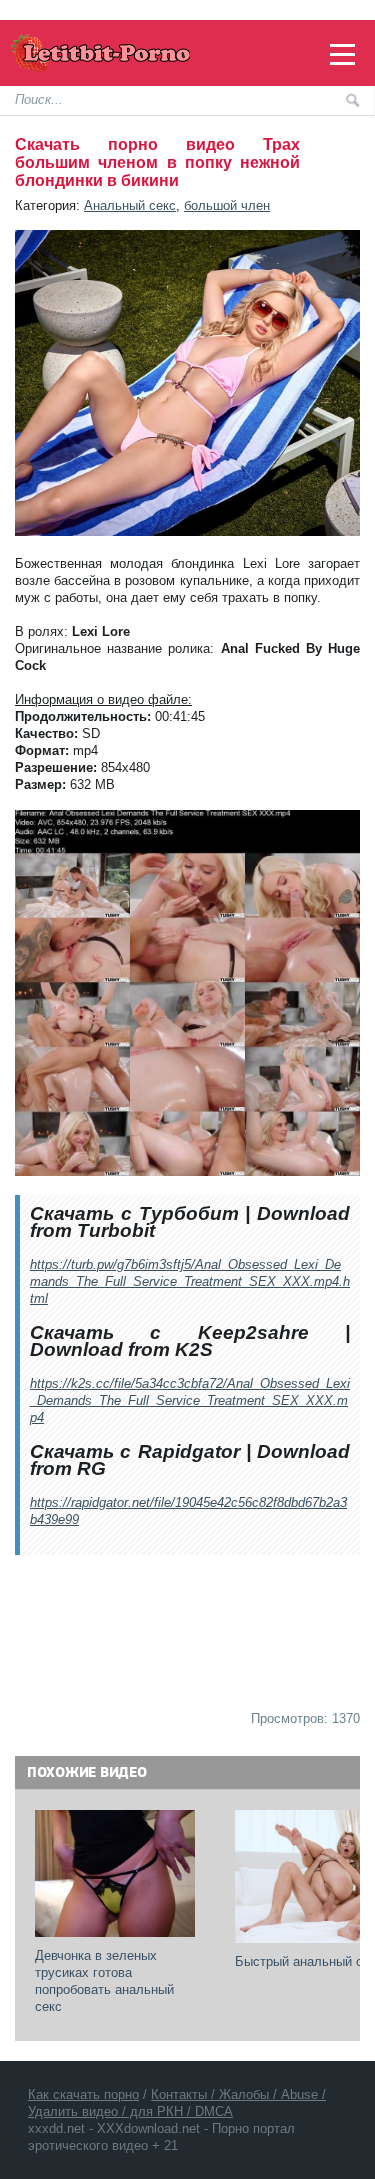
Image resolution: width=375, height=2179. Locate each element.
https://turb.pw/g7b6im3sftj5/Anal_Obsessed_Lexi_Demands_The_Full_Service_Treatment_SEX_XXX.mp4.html (190, 1281)
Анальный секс (130, 205)
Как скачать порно (83, 2094)
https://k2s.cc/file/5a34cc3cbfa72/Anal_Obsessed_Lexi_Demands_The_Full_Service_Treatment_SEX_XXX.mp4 (190, 1400)
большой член (227, 205)
